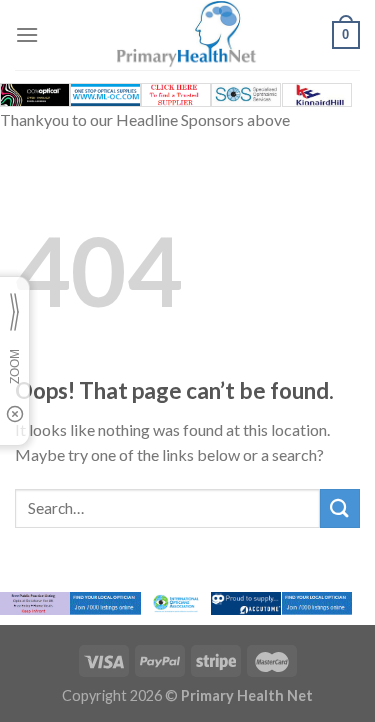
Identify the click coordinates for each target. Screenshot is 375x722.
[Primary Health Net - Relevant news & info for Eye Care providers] (188, 35)
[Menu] (27, 34)
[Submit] (340, 508)
